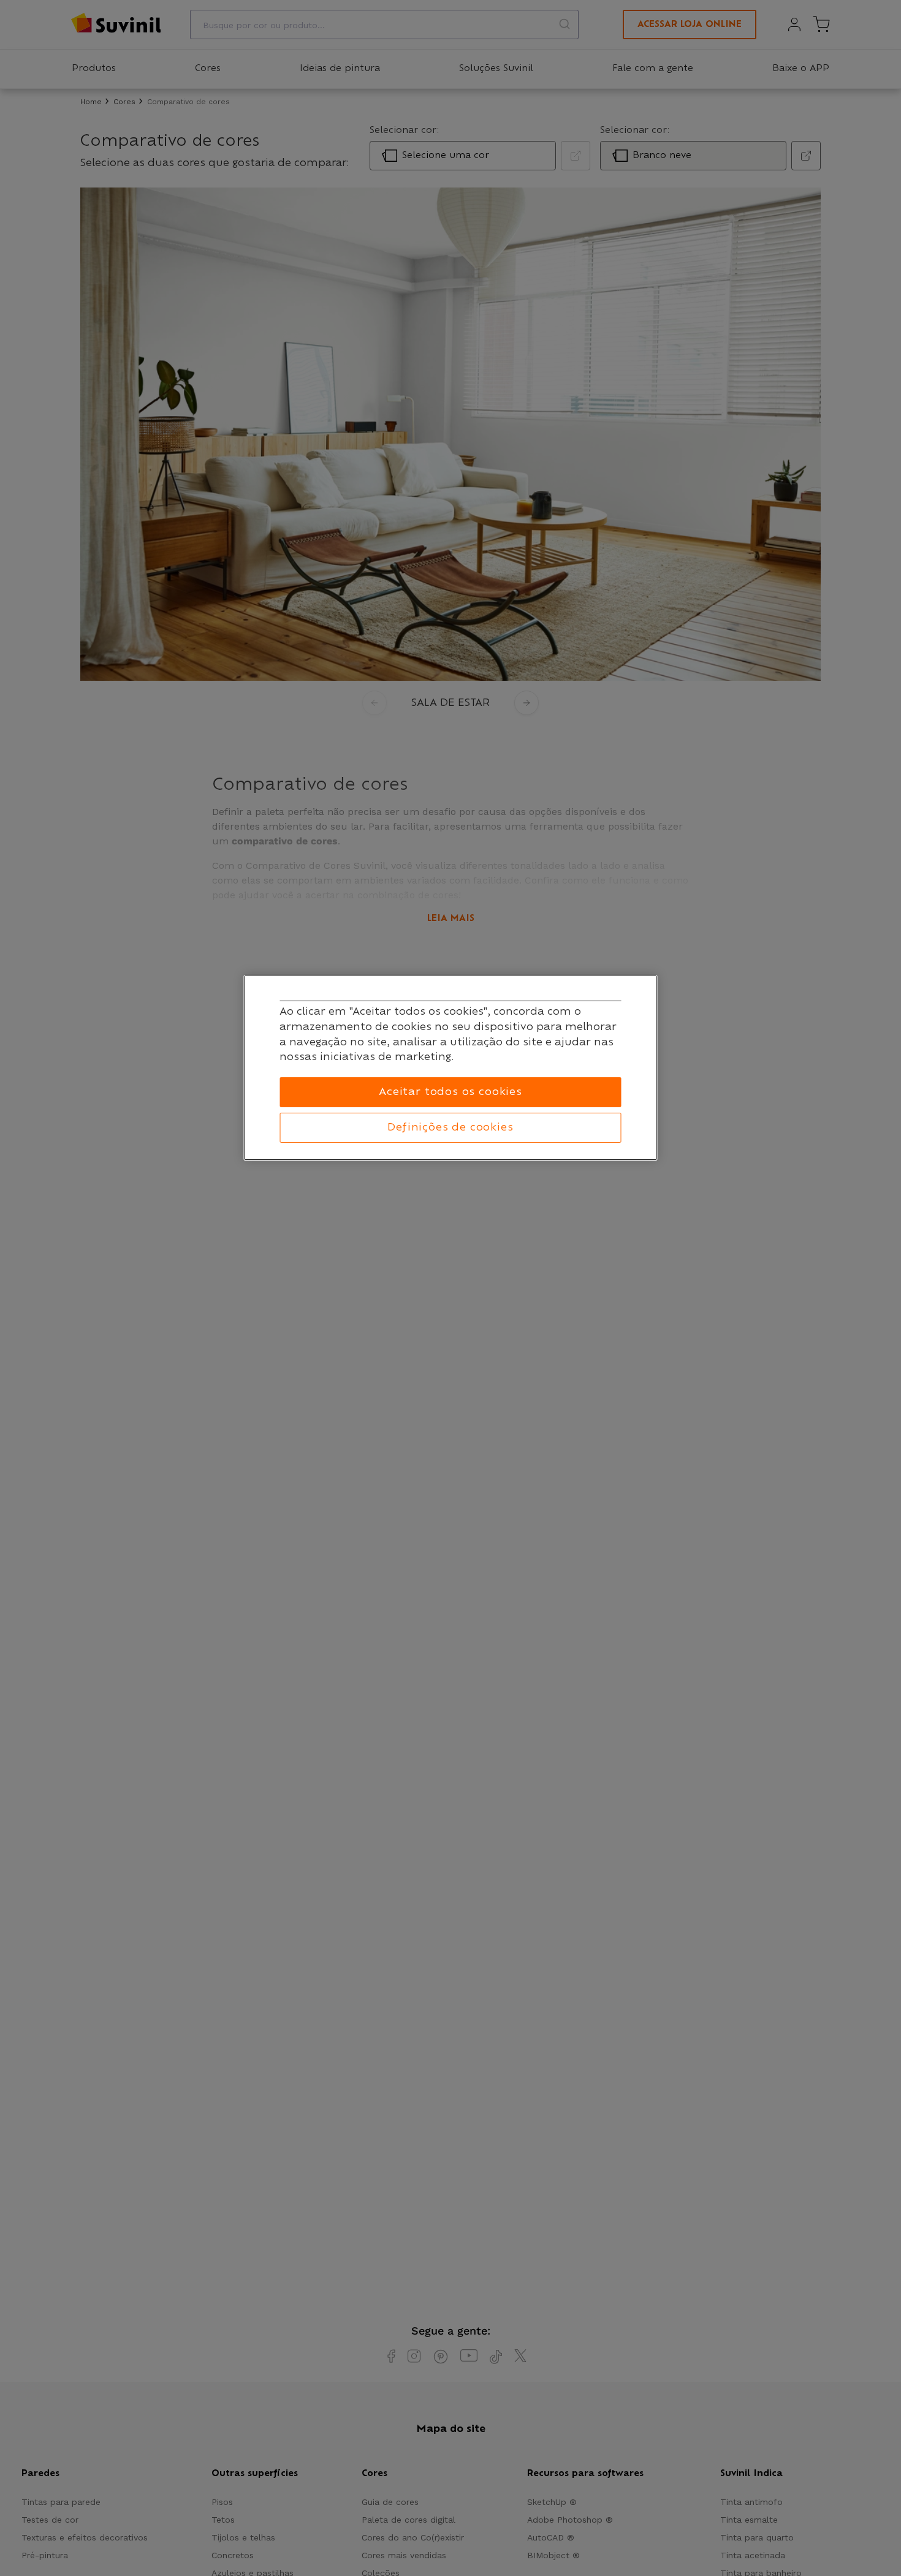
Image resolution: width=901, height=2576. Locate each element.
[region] (451, 1068)
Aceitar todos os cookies (450, 1091)
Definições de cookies (450, 1127)
